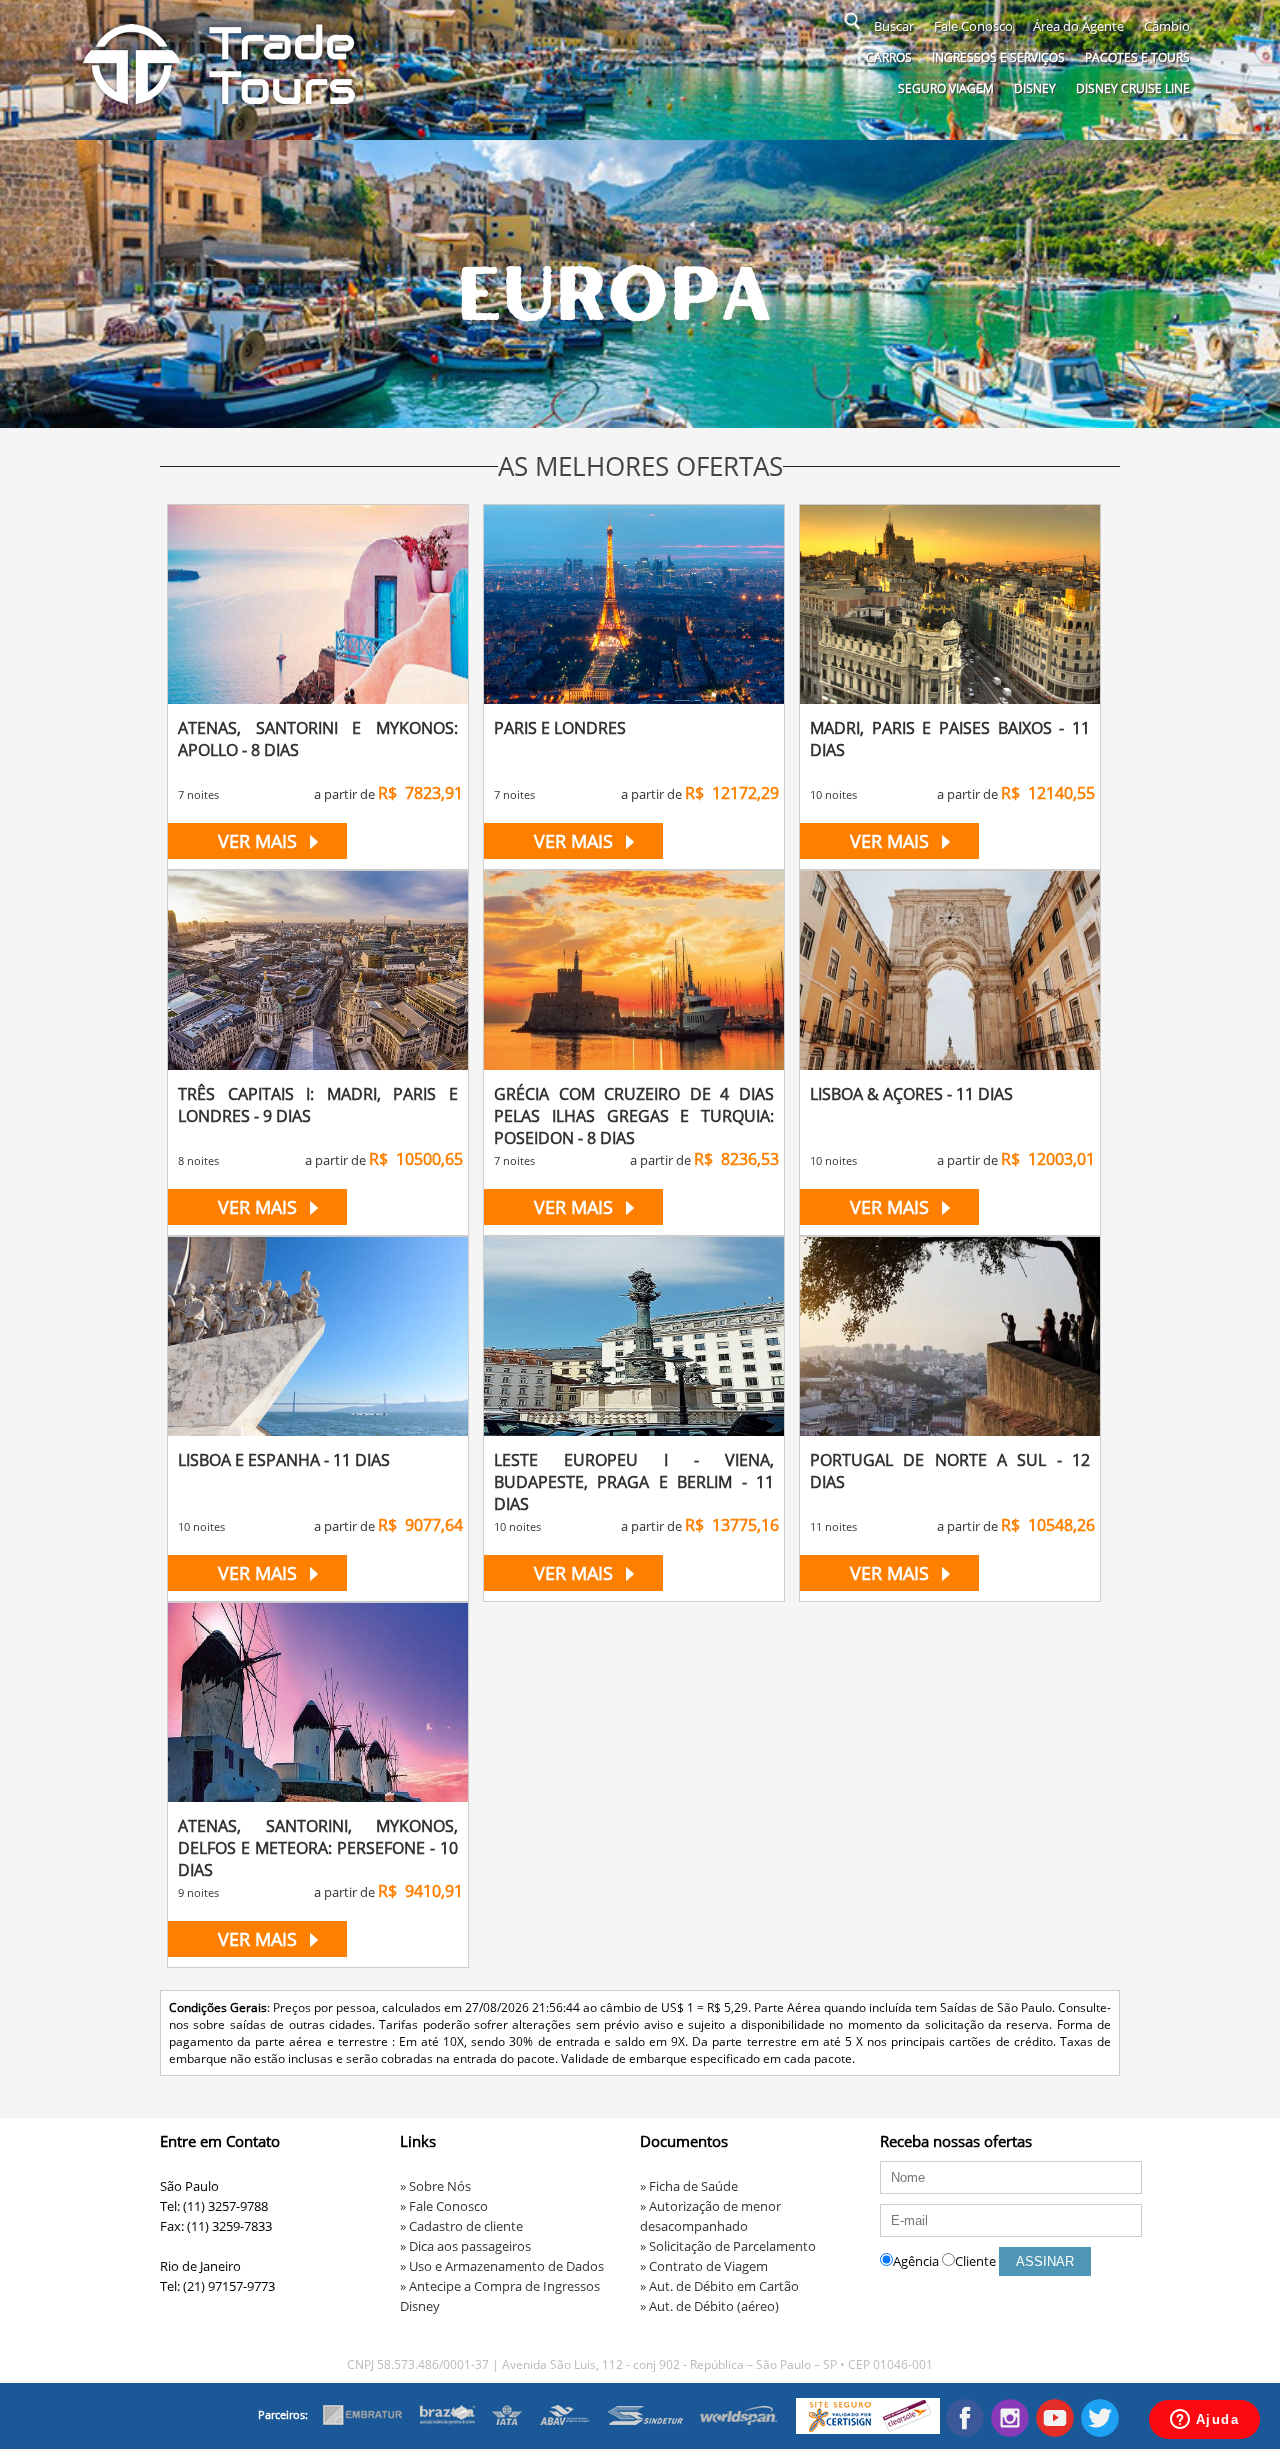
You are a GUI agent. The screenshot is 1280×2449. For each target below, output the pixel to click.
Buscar (894, 26)
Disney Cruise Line (1133, 88)
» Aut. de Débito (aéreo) (709, 2306)
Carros (889, 57)
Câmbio (1167, 26)
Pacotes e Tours (1137, 57)
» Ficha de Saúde (689, 2186)
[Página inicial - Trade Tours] (219, 102)
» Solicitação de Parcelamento (728, 2246)
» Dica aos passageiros (465, 2246)
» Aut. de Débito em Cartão (719, 2286)
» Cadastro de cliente (461, 2226)
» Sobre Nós (435, 2186)
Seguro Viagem (946, 88)
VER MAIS (257, 841)
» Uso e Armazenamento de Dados (502, 2266)
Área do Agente (1078, 26)
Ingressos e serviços (998, 57)
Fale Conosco (973, 26)
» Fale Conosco (444, 2206)
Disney (1035, 88)
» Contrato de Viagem (704, 2266)
